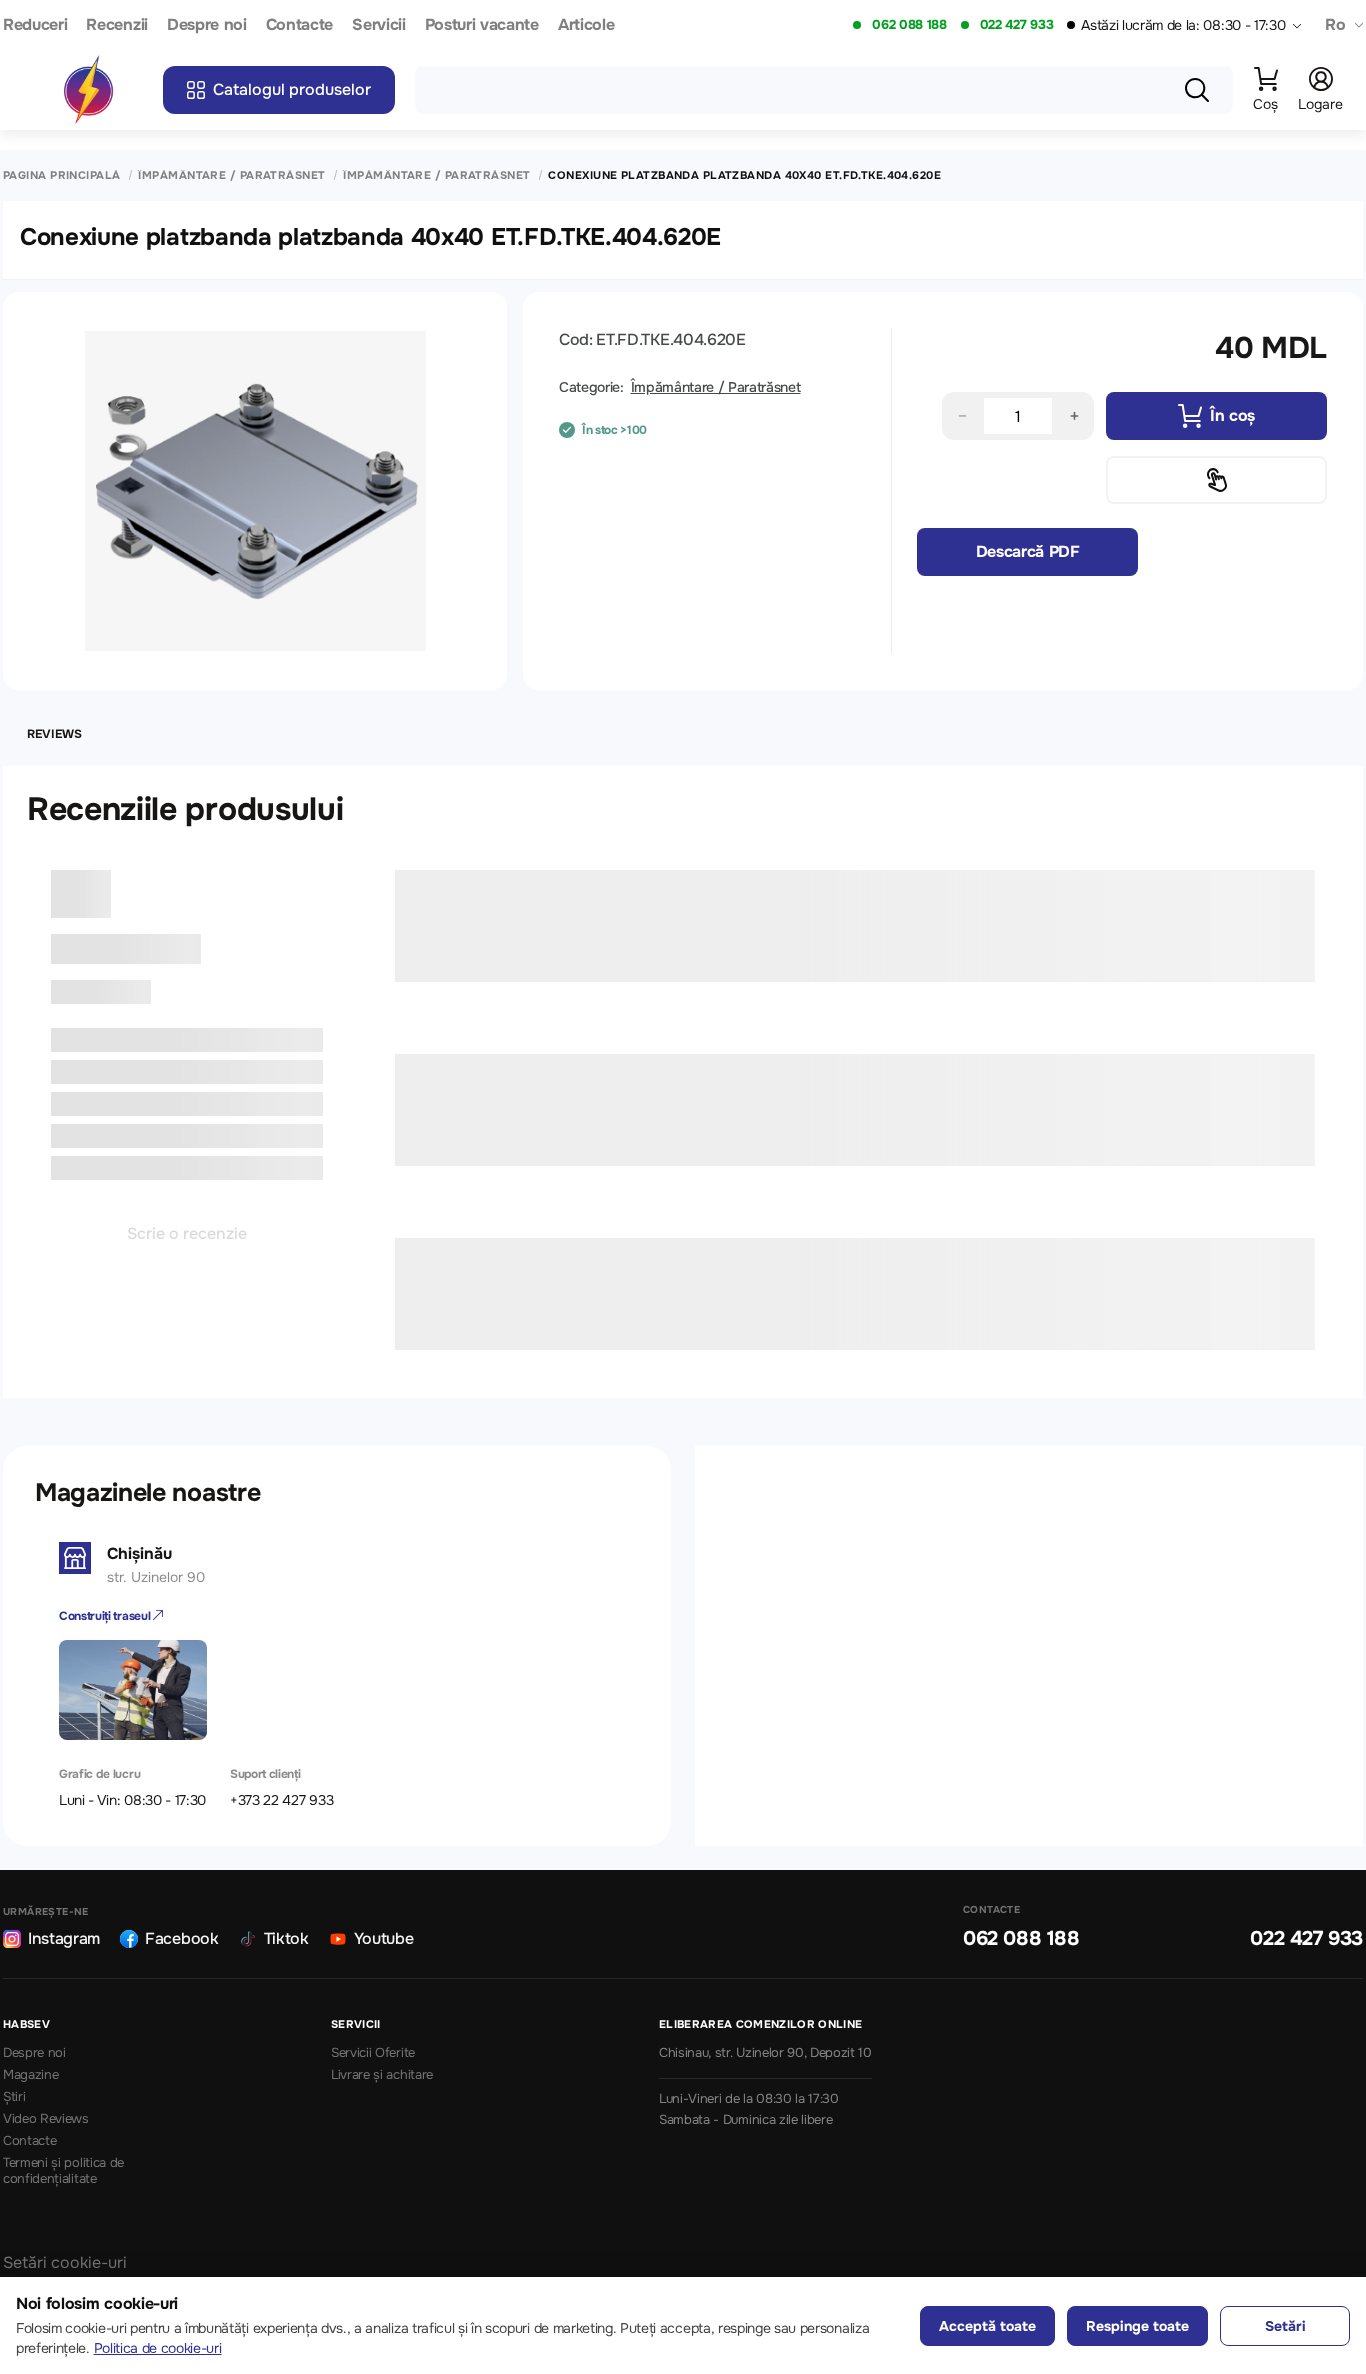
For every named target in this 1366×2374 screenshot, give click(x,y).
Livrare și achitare (382, 2075)
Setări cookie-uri (65, 2262)
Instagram (64, 1938)
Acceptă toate (987, 2326)
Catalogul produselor (292, 89)
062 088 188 (909, 25)
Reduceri (35, 25)
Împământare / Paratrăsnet (231, 175)
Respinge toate (1137, 2326)
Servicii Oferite (373, 2053)
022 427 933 (1016, 25)
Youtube (384, 1938)
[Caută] (1197, 90)
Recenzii (116, 25)
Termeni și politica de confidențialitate (63, 2171)
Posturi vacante (482, 25)
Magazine (30, 2075)
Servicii (378, 25)
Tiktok (286, 1938)
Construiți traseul (106, 1616)
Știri (14, 2097)
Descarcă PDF (1028, 551)
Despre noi (207, 25)
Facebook (181, 1938)
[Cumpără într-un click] (1216, 480)
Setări (1285, 2326)
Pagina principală (61, 175)
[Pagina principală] (88, 90)
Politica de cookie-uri (158, 2348)
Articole (586, 25)
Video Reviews (46, 2119)
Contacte (299, 25)
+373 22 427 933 (281, 1800)
